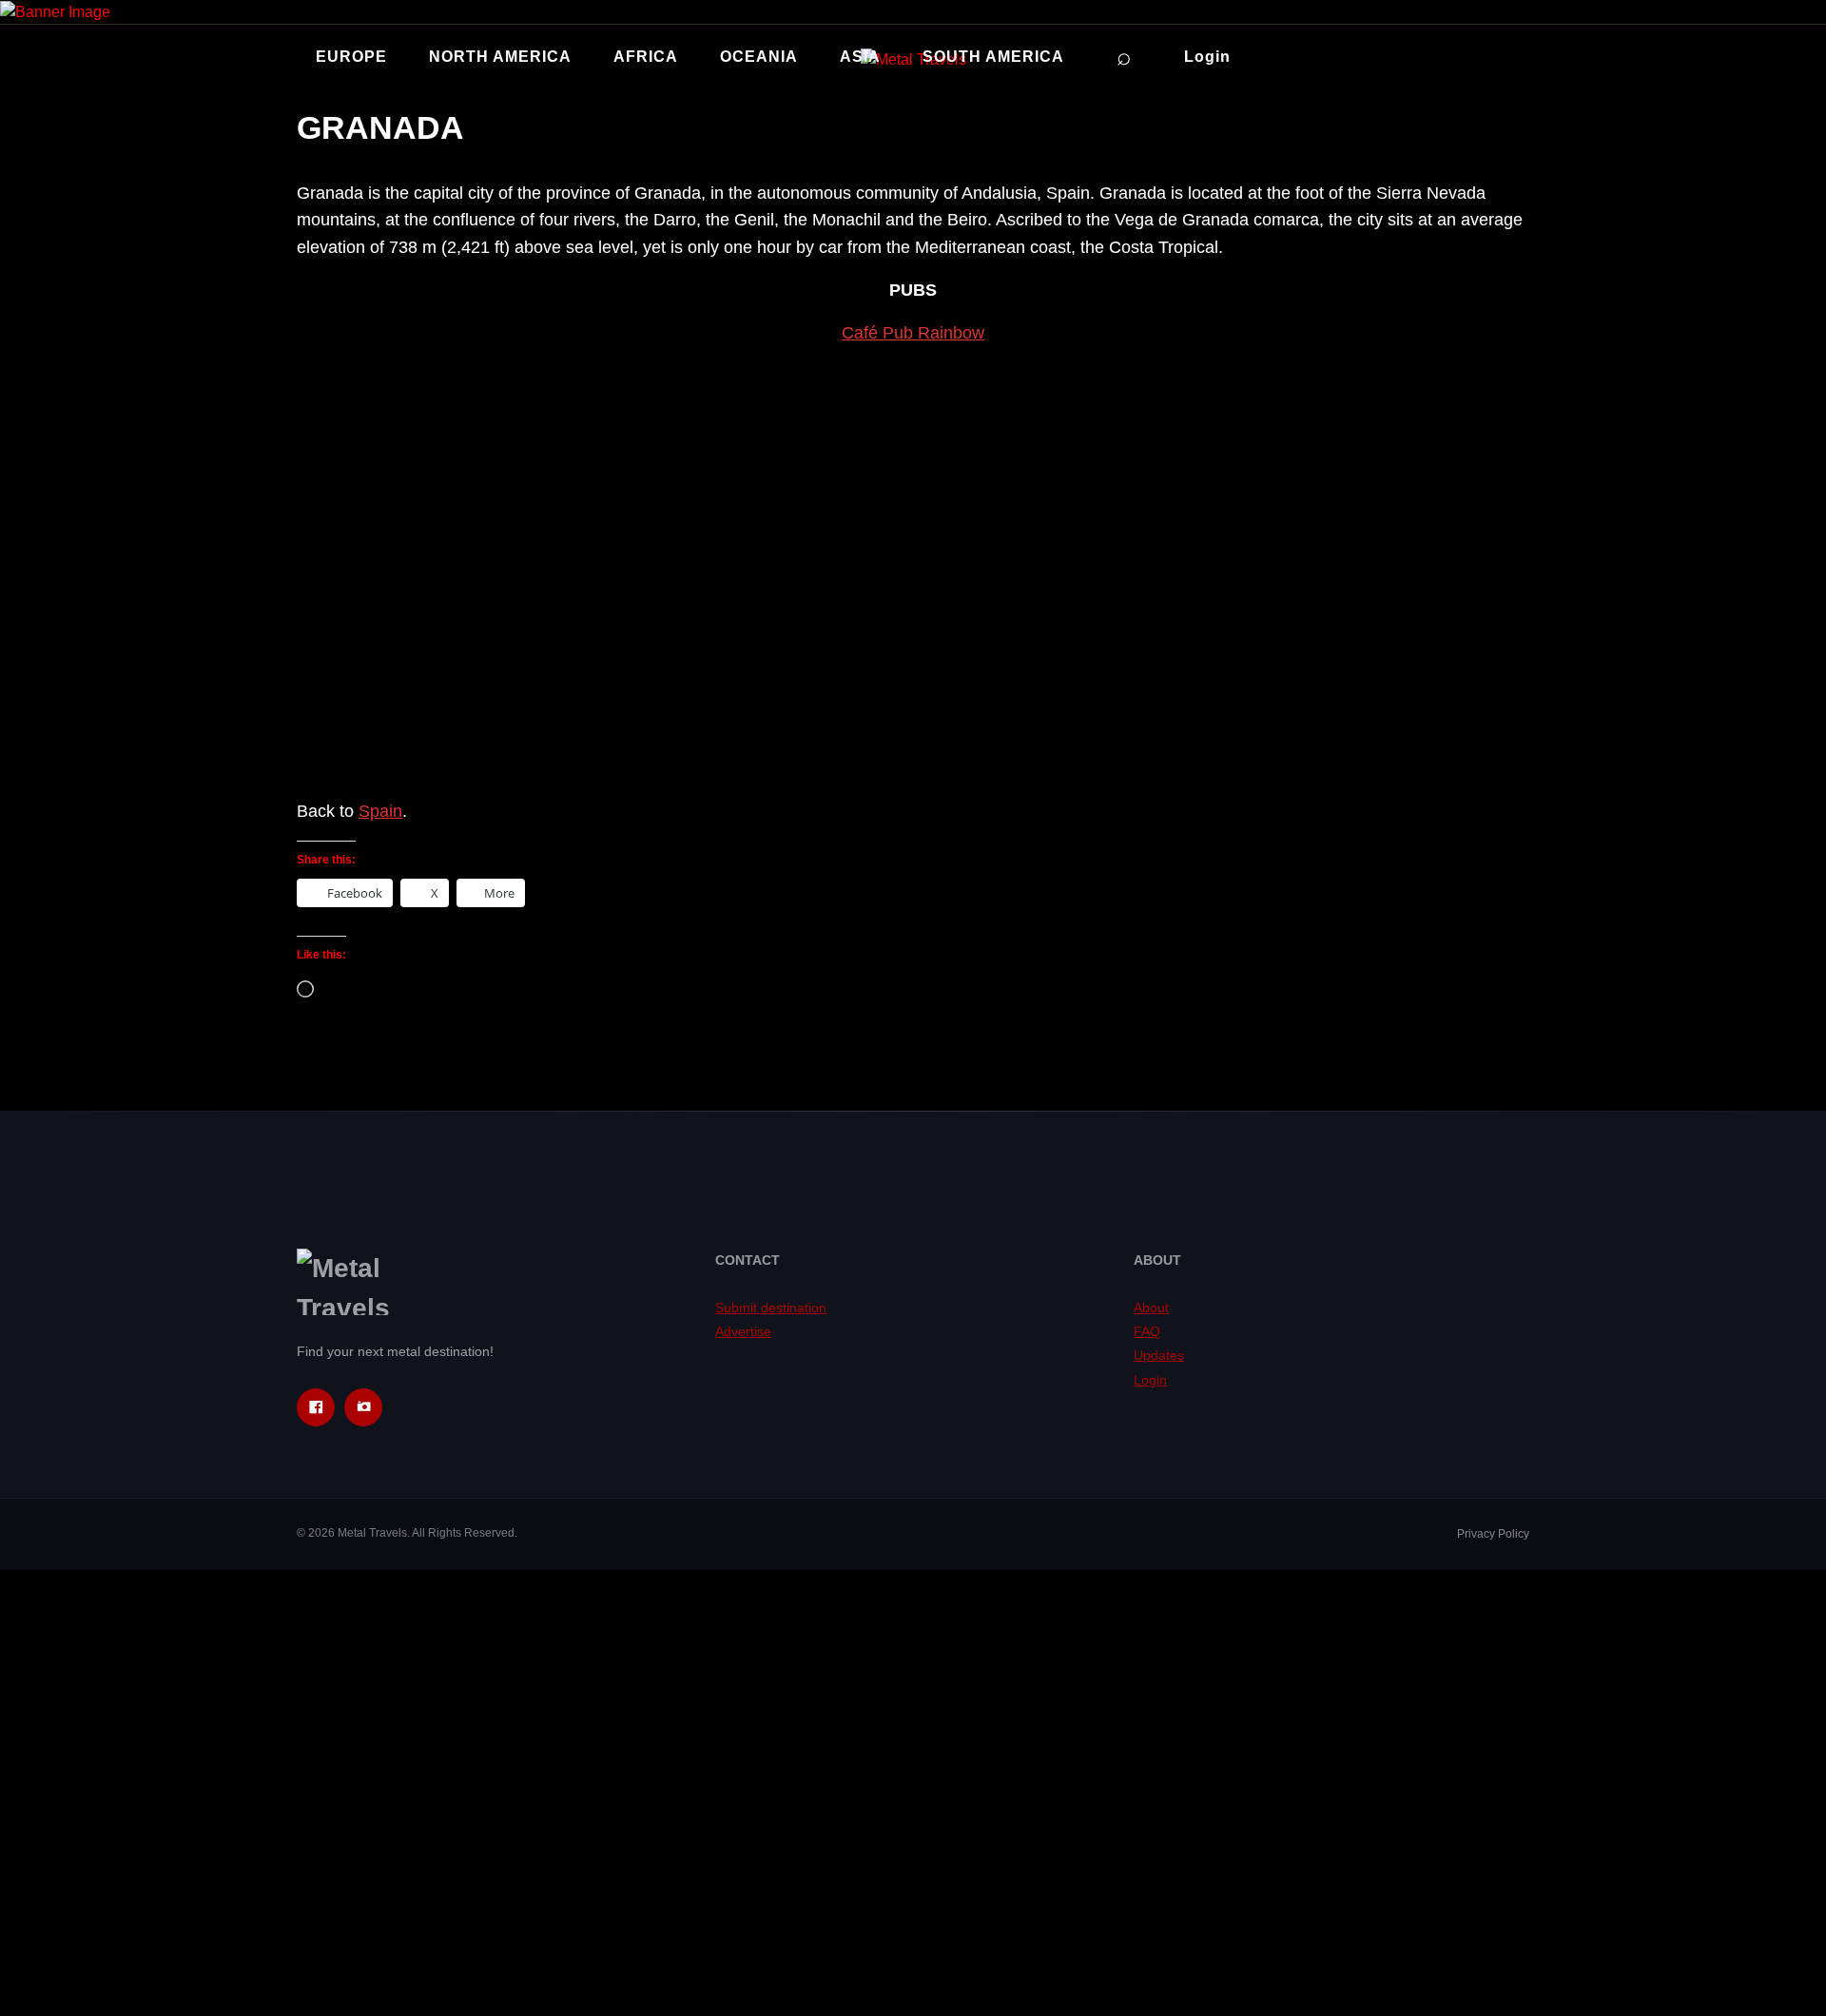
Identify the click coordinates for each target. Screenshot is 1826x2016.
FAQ (1147, 1331)
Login (1207, 57)
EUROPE (351, 57)
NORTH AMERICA (500, 57)
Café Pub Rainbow (913, 333)
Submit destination (771, 1308)
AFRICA (646, 57)
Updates (1159, 1355)
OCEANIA (759, 57)
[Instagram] (363, 1407)
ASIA (860, 57)
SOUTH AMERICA (993, 57)
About (1151, 1308)
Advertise (743, 1331)
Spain (380, 811)
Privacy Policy (1493, 1534)
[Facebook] (316, 1407)
